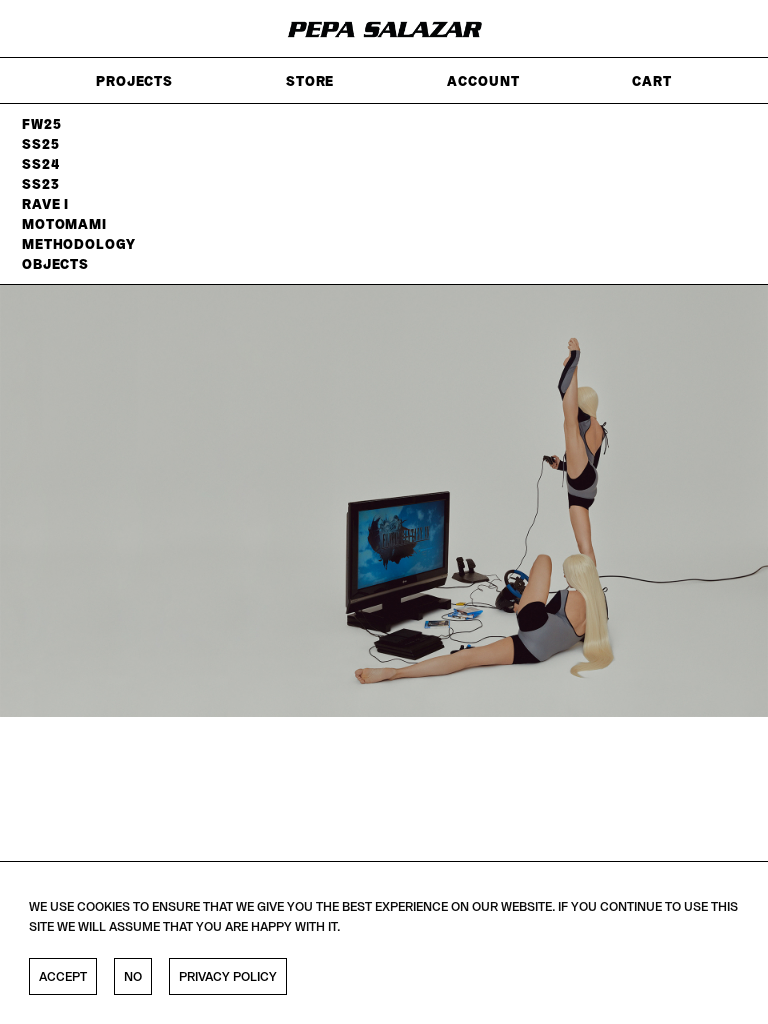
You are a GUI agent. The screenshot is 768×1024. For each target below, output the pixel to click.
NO (133, 976)
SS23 (40, 184)
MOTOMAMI (64, 224)
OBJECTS (55, 264)
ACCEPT (63, 976)
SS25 (40, 144)
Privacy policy (228, 976)
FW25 (41, 124)
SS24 (40, 164)
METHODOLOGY (79, 244)
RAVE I (45, 204)
